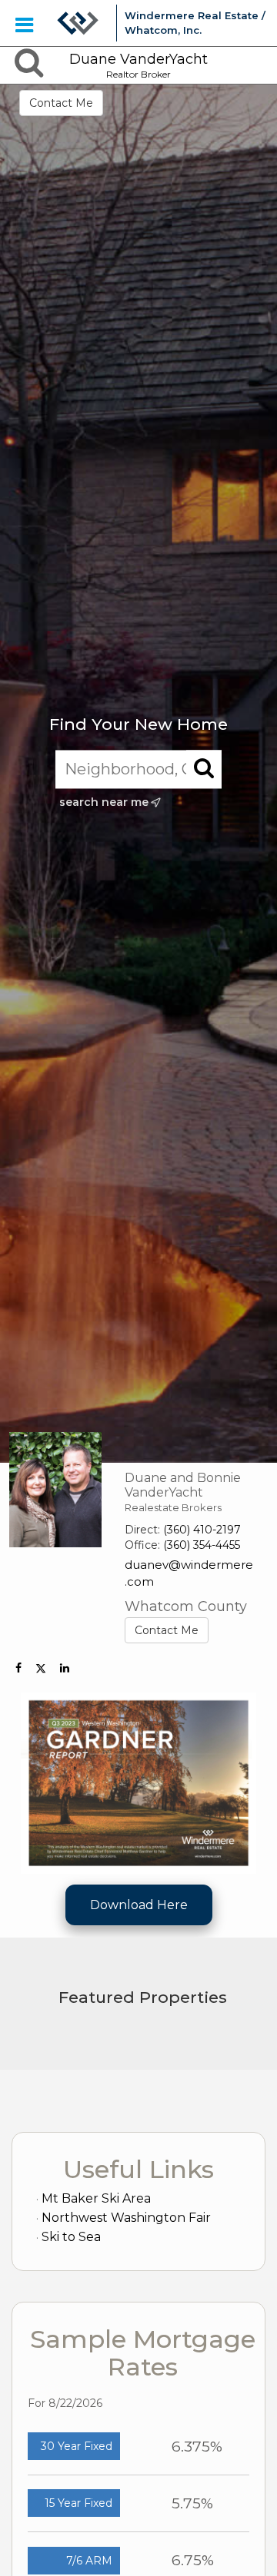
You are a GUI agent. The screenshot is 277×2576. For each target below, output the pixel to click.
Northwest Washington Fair (126, 2218)
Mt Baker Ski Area (96, 2198)
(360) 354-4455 (202, 1545)
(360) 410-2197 (202, 1530)
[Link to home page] (78, 23)
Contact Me (61, 103)
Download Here (139, 1905)
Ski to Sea (71, 2237)
